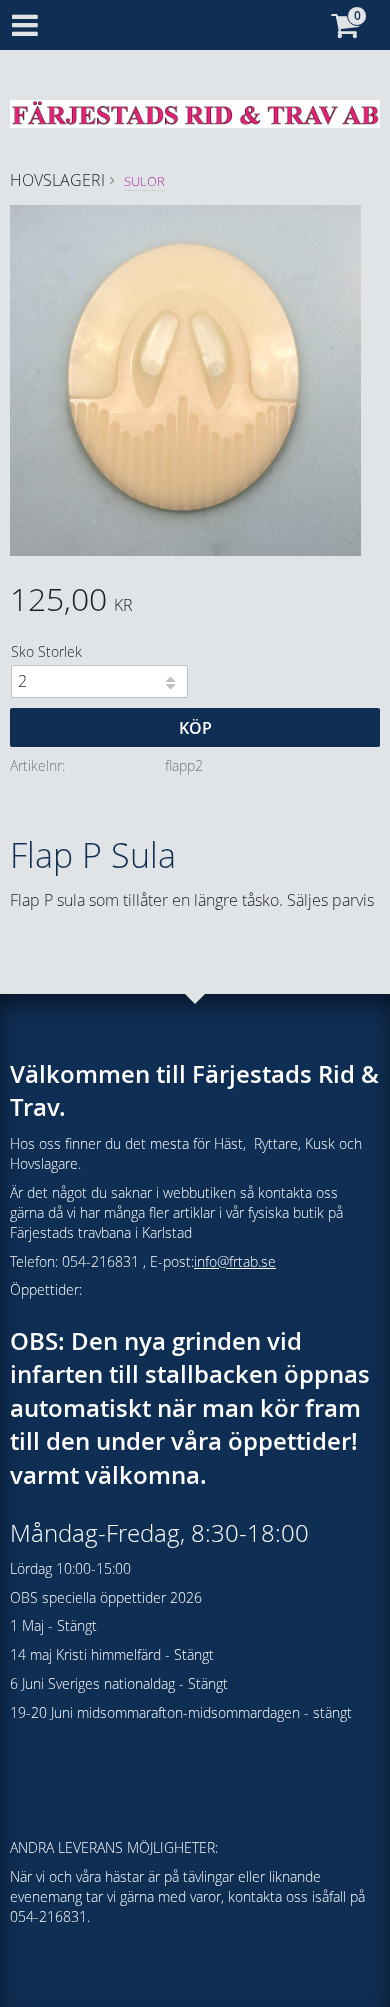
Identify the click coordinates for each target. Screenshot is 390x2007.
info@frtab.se (235, 1261)
